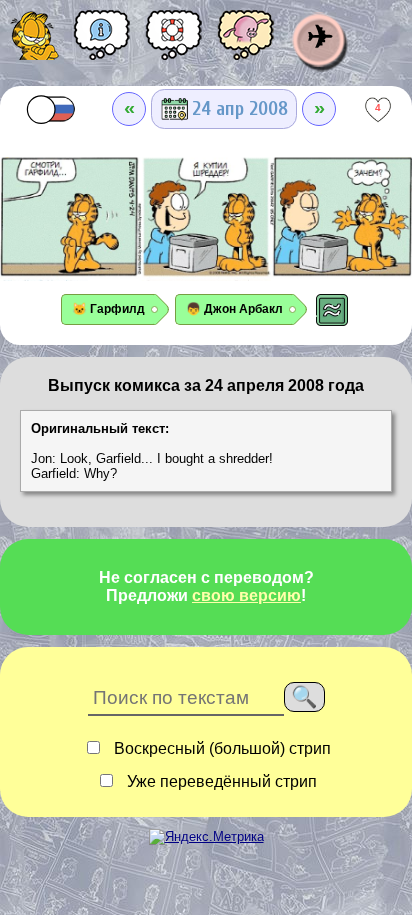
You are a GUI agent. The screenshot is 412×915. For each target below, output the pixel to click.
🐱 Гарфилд (108, 309)
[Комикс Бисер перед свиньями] (246, 42)
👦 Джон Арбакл (234, 309)
